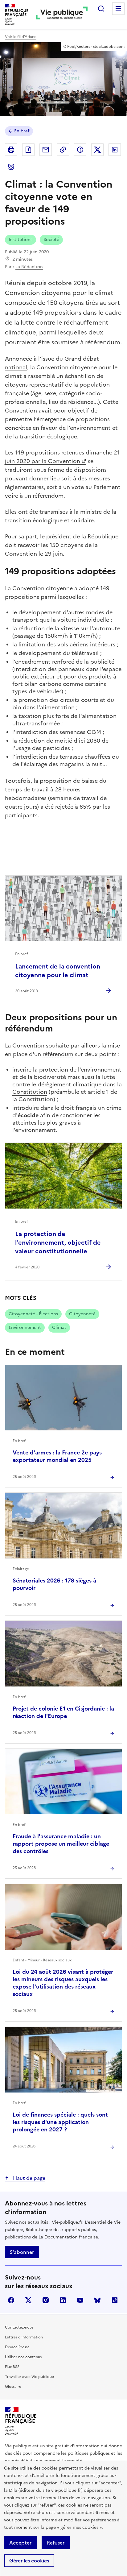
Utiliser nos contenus (23, 2357)
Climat (59, 1327)
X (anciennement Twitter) (28, 2300)
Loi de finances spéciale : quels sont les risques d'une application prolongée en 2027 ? (60, 2122)
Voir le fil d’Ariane (21, 37)
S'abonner (22, 2252)
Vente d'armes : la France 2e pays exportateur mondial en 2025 (57, 1456)
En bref (22, 131)
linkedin (63, 2300)
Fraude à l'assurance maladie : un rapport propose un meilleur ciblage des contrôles (61, 1844)
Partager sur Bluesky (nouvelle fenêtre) (11, 167)
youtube (80, 2300)
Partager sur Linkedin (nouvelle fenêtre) (115, 150)
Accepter (20, 2543)
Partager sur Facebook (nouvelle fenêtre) (80, 150)
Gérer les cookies (29, 2561)
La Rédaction (29, 267)
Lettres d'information (24, 2337)
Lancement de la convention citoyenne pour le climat (58, 971)
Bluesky (97, 2300)
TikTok (115, 2300)
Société (51, 240)
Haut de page (29, 2178)
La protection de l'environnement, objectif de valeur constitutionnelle (58, 1242)
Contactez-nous (19, 2327)
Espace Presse (17, 2347)
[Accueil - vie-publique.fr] (62, 14)
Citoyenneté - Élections (33, 1314)
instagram (46, 2300)
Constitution (30, 1092)
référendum (58, 1054)
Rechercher (101, 9)
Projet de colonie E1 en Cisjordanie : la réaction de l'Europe (63, 1712)
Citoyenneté (82, 1314)
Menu (118, 9)
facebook (11, 2300)
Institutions (20, 240)
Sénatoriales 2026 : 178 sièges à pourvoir (54, 1584)
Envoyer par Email (46, 150)
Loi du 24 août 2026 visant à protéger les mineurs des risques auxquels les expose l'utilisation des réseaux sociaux (63, 1983)
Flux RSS (12, 2367)
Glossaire (13, 2387)
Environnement (25, 1327)
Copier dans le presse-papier (63, 150)
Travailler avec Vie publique (29, 2377)
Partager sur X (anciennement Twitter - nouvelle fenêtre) (97, 150)
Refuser (56, 2543)
